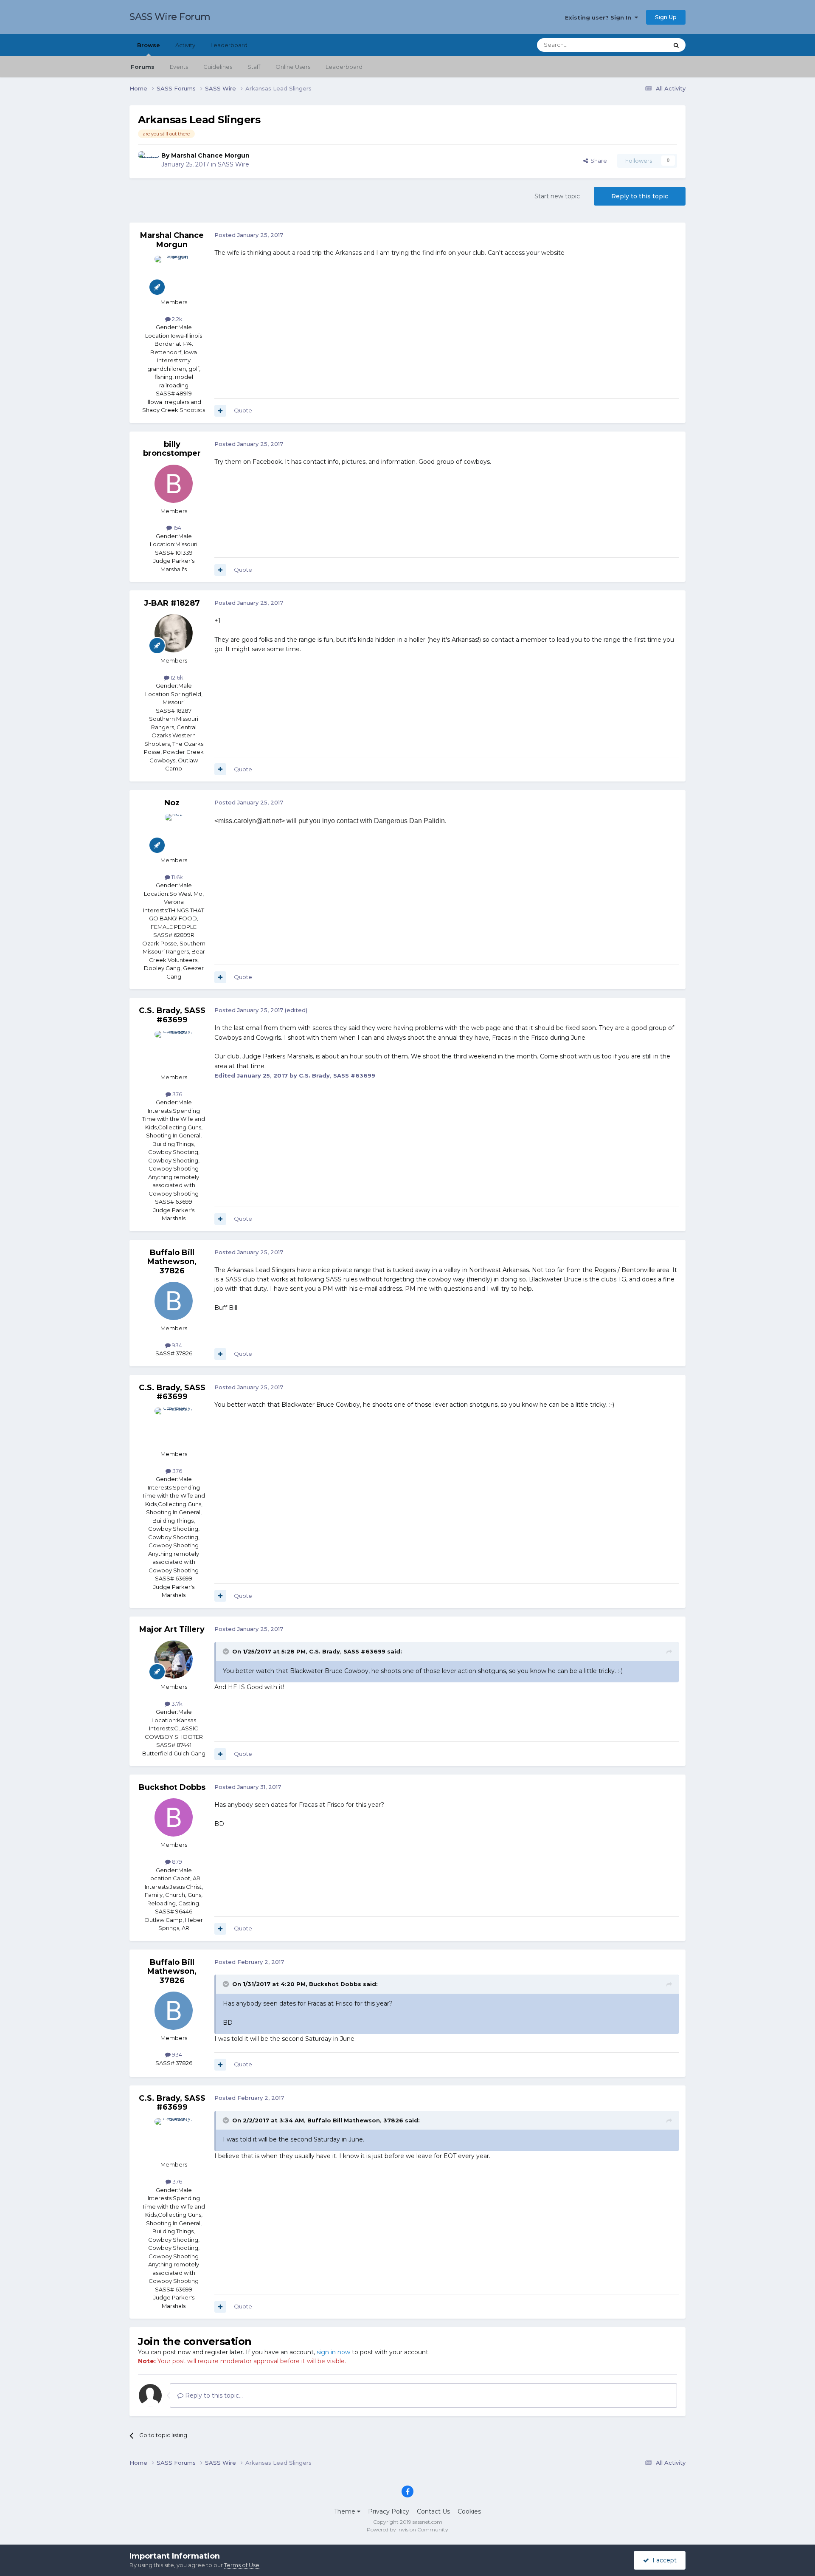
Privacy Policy (389, 2511)
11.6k (177, 877)
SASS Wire (233, 164)
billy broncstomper (172, 449)
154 (177, 528)
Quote (243, 410)
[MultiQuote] (220, 411)
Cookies (469, 2511)
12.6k (176, 677)
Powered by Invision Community (407, 2529)
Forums (143, 67)
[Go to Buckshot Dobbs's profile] (174, 1817)
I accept (663, 2560)
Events (179, 67)
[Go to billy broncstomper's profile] (174, 484)
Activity (185, 45)
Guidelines (218, 67)
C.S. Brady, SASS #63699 (172, 1015)
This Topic (644, 45)
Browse (149, 45)
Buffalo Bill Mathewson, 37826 (172, 1262)
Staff (254, 67)
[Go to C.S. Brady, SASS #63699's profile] (174, 1050)
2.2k (177, 319)
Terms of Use (242, 2565)
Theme (346, 2511)
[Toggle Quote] (227, 1651)
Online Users (293, 67)
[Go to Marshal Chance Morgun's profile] (147, 161)
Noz (172, 803)
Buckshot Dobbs (172, 1787)
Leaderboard (344, 67)
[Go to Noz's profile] (174, 833)
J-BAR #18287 (172, 603)
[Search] (676, 45)
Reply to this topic (640, 196)
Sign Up (666, 17)
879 (176, 1862)
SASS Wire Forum (170, 17)
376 (177, 1094)
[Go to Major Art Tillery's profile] (174, 1659)
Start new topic (557, 196)
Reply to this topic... (213, 2395)
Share (597, 161)
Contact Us (433, 2511)
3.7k (176, 1704)
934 (176, 1345)
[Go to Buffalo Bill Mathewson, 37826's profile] (174, 1301)
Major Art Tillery (172, 1629)
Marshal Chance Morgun (210, 155)
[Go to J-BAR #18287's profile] (174, 633)
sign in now (333, 2352)
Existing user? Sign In (600, 17)
